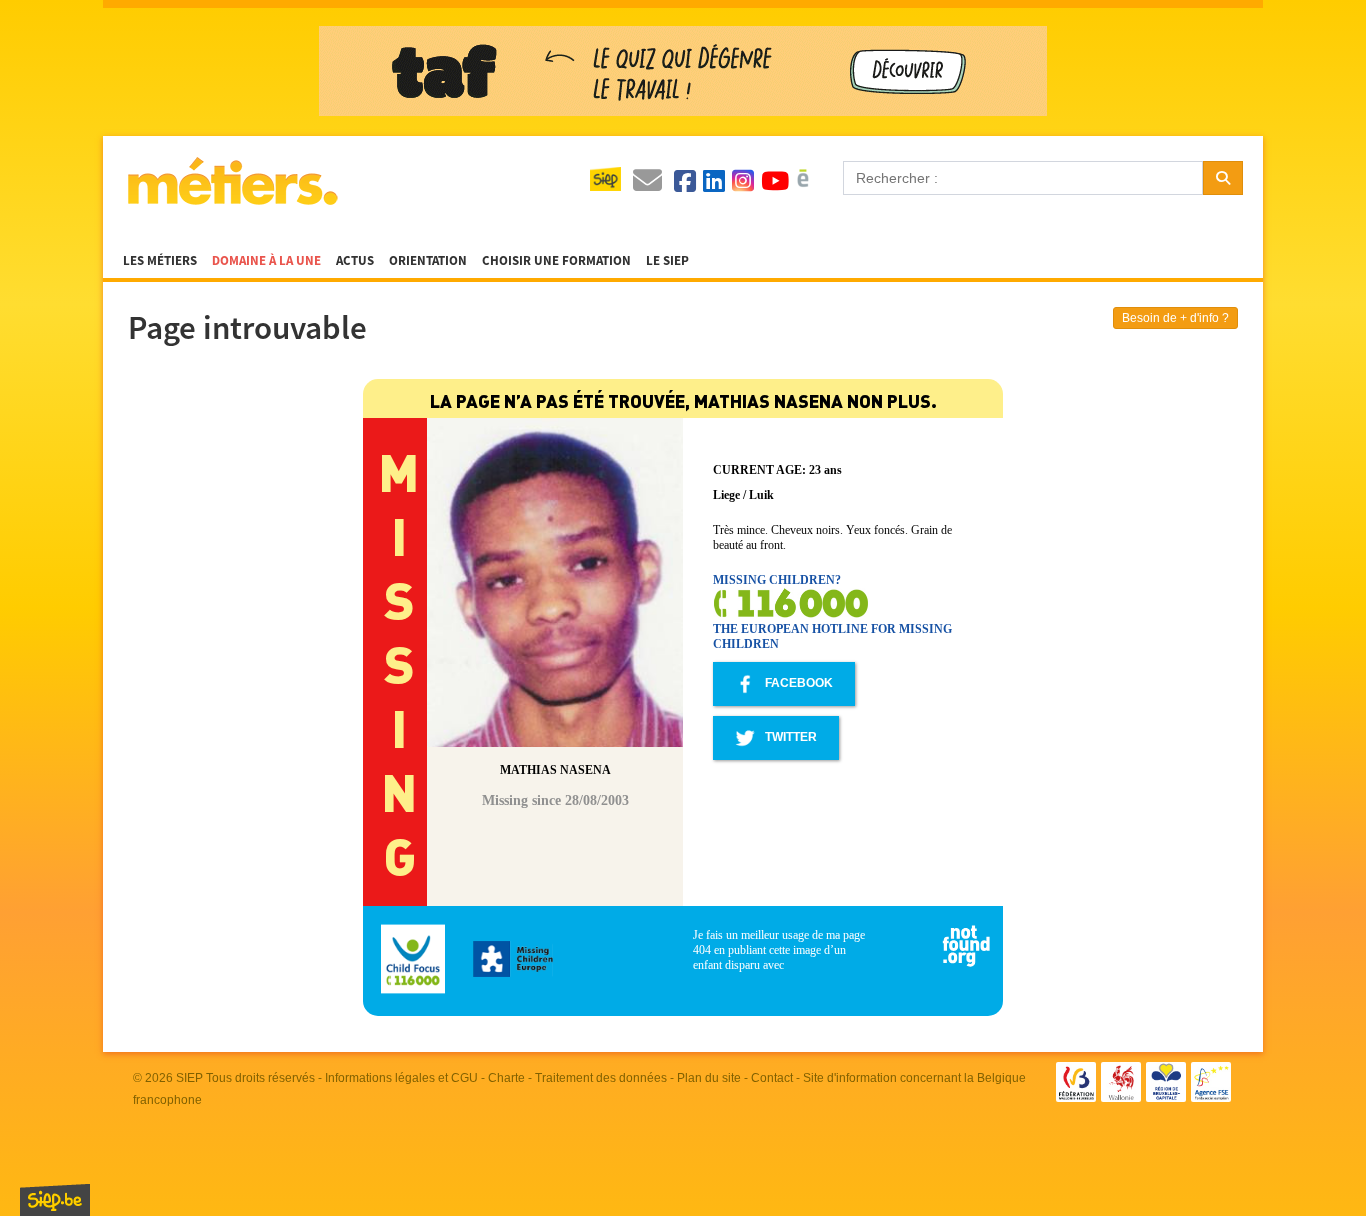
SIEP (189, 1078)
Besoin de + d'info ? (1175, 318)
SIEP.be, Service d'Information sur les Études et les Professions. (55, 1200)
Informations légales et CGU (401, 1078)
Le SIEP (667, 261)
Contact (772, 1078)
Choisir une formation (556, 261)
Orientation (428, 261)
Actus (355, 261)
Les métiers (160, 261)
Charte (506, 1078)
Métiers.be (231, 181)
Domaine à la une (266, 261)
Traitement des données (601, 1078)
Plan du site (709, 1078)
